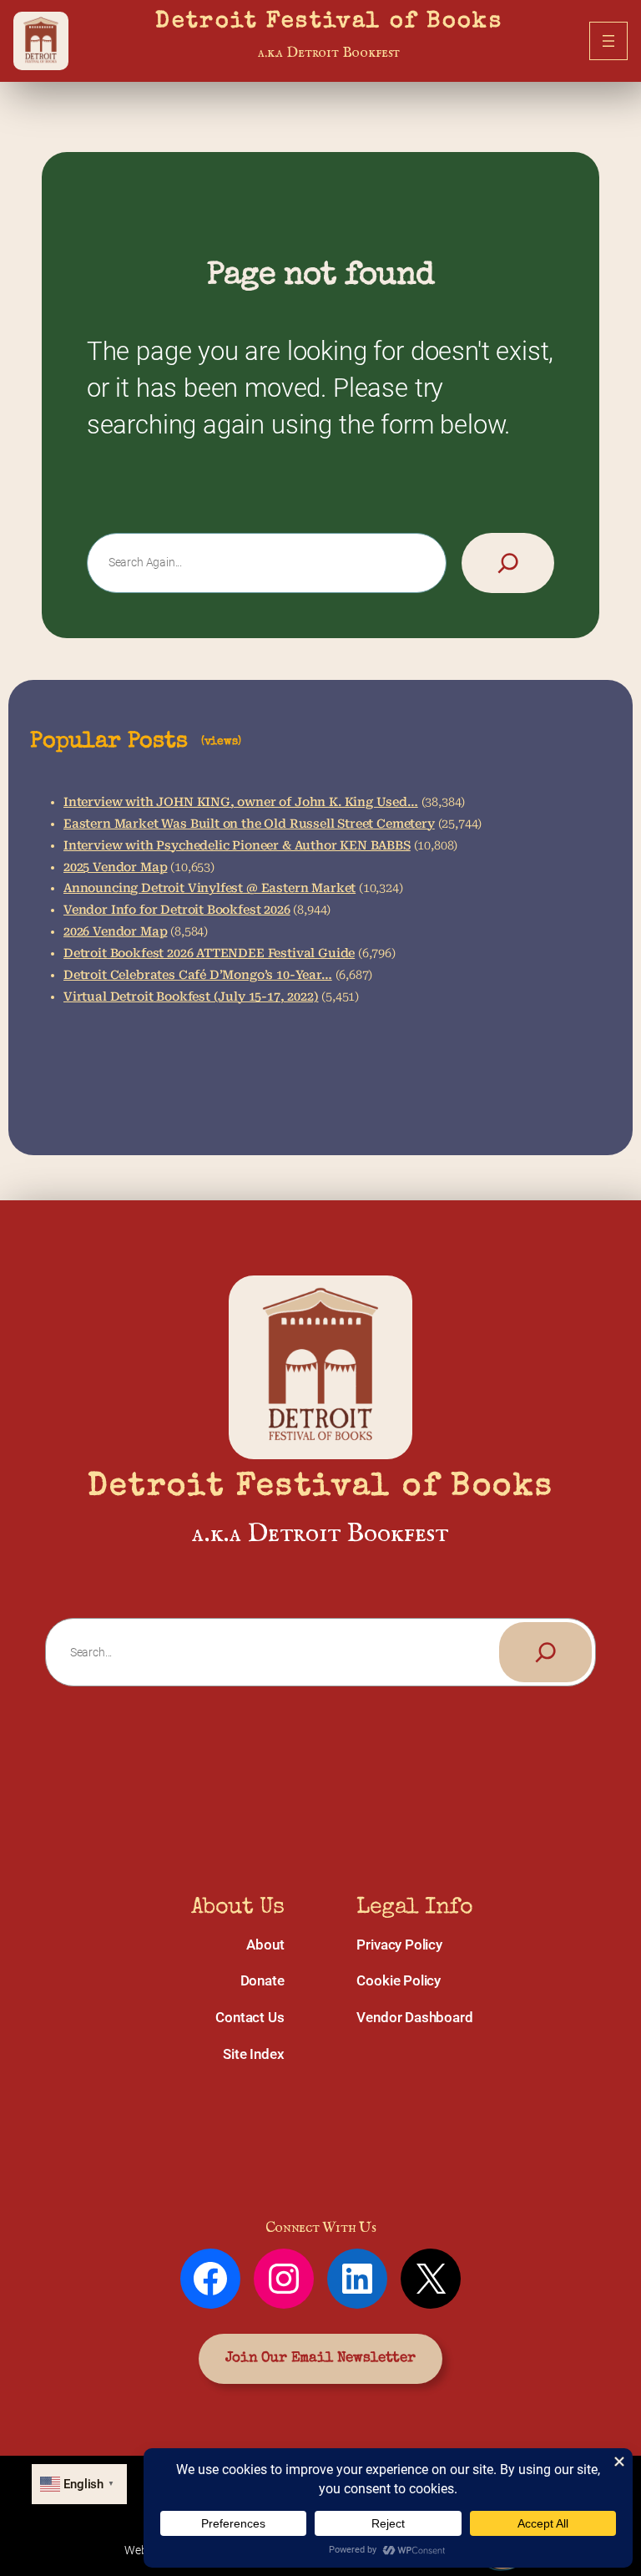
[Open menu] (608, 41)
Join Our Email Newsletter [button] (320, 2358)
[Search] (508, 563)
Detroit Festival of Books (329, 22)
